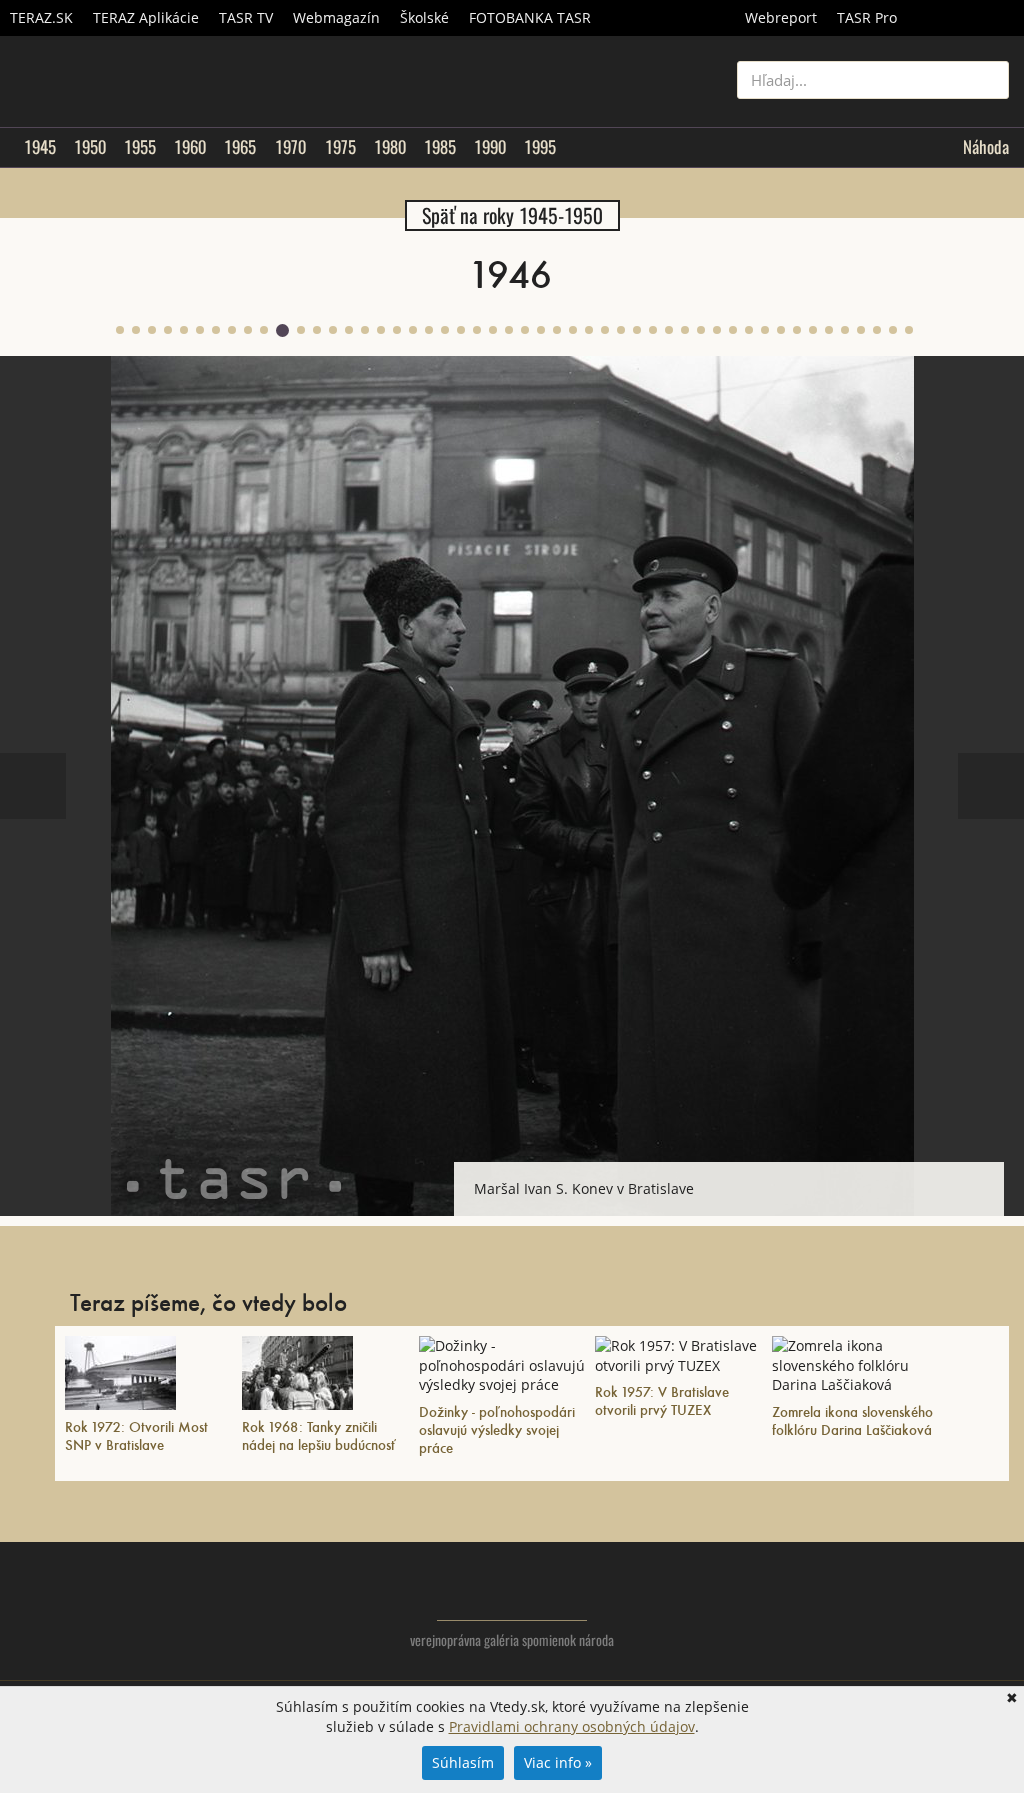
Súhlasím (463, 1762)
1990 (490, 147)
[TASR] (965, 18)
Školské (424, 17)
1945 (40, 147)
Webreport (781, 17)
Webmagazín (336, 17)
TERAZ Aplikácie (146, 17)
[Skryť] (988, 1178)
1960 (190, 147)
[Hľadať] (986, 80)
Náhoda (986, 147)
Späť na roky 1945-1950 (512, 215)
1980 (390, 147)
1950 (90, 147)
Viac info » (558, 1762)
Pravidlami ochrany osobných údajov (572, 1726)
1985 (440, 147)
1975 (340, 147)
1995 (540, 147)
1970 (290, 147)
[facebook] (953, 1607)
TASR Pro (867, 17)
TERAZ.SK (41, 17)
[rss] (993, 1607)
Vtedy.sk (512, 1591)
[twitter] (913, 1607)
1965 (240, 147)
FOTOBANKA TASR (530, 17)
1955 (140, 147)
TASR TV (246, 17)
